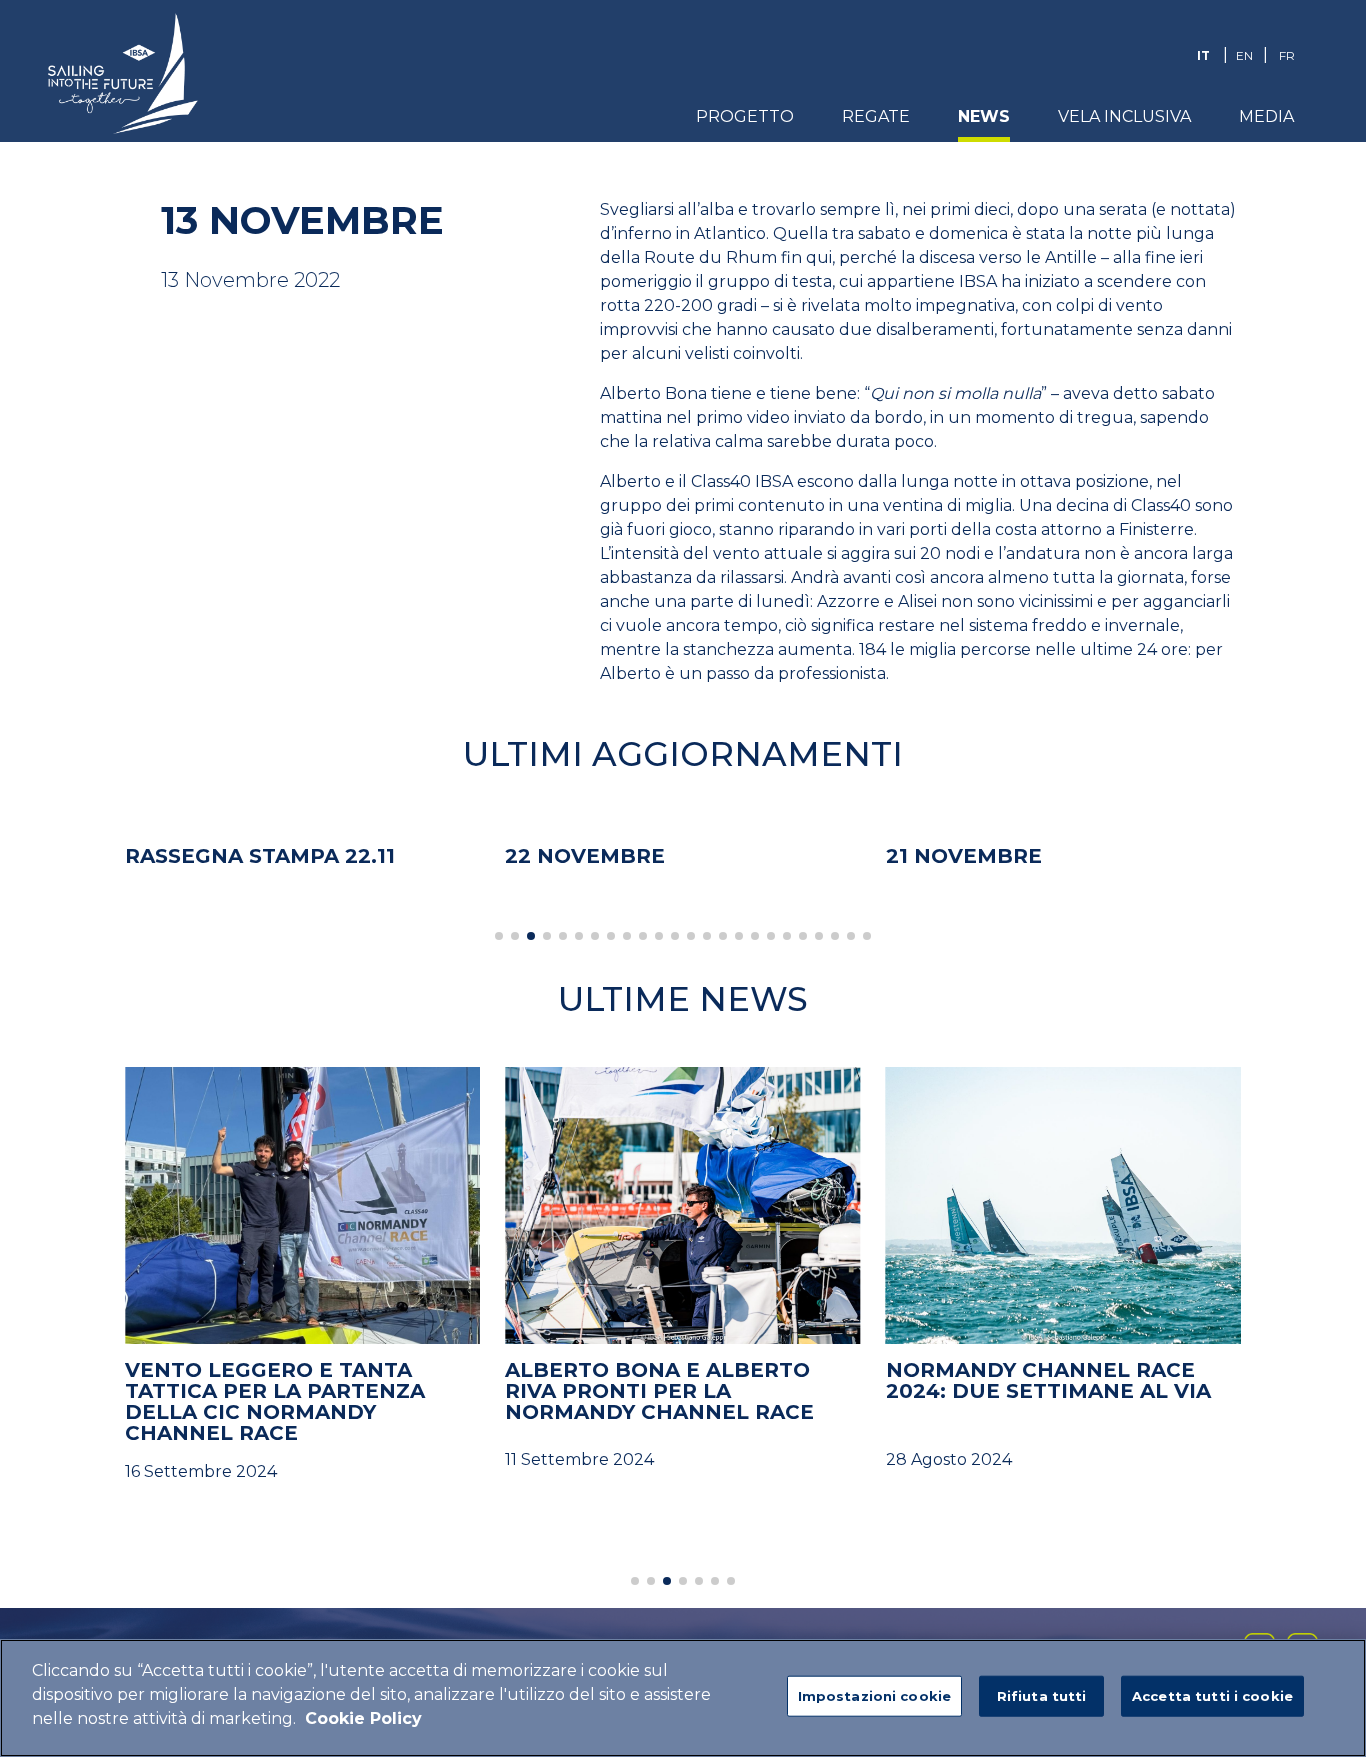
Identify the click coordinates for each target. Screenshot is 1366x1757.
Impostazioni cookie (874, 1696)
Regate (876, 116)
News (984, 116)
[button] (499, 936)
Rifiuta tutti (1042, 1696)
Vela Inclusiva (1124, 116)
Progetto (745, 116)
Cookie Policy (363, 1718)
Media (1266, 116)
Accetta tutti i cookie (1212, 1696)
